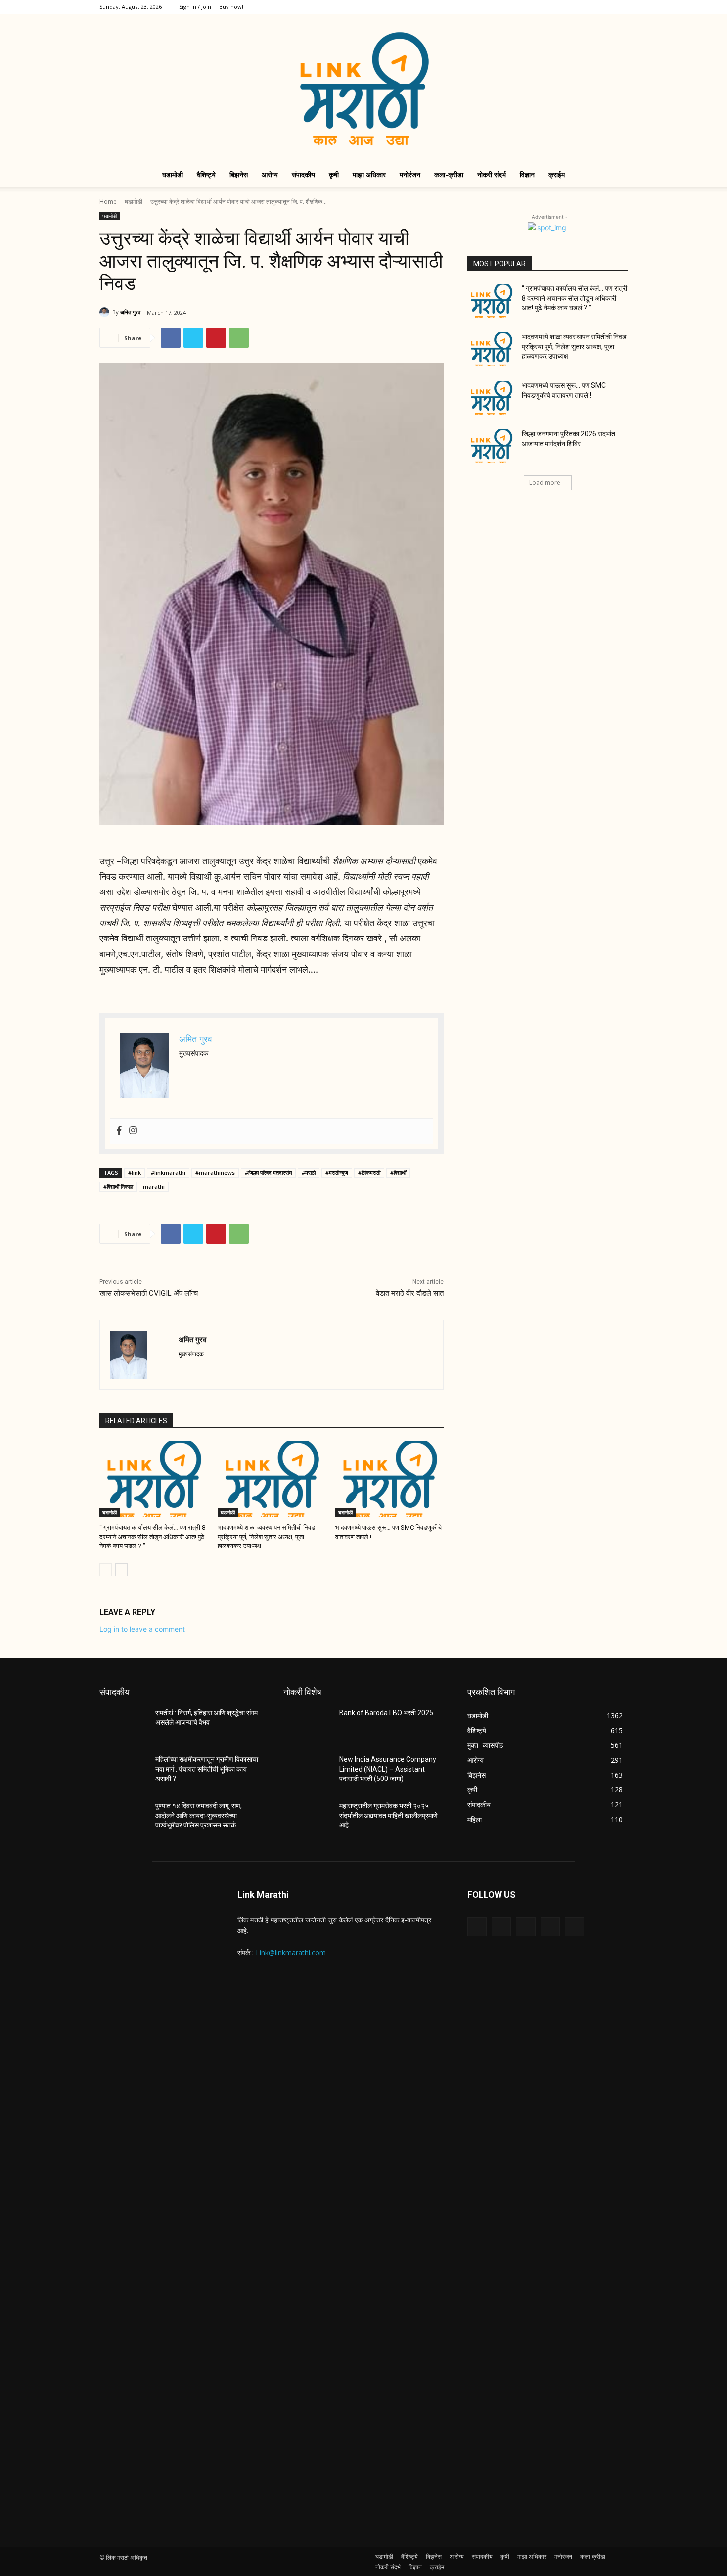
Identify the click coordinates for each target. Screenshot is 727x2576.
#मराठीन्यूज (337, 1173)
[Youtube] (620, 7)
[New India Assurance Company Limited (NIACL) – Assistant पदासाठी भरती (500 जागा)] (307, 1772)
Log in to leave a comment (142, 1629)
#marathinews (215, 1173)
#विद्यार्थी (398, 1173)
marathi (154, 1187)
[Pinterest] (216, 338)
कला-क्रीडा (449, 174)
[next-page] (121, 1570)
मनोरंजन (410, 174)
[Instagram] (571, 7)
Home (108, 202)
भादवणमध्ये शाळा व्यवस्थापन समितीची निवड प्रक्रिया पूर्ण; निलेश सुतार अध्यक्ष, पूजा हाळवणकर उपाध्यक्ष (266, 1536)
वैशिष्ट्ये (206, 174)
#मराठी (309, 1173)
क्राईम (557, 174)
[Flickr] (525, 1927)
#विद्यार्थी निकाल (118, 1187)
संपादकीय (303, 174)
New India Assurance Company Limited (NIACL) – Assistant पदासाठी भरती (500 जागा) (388, 1769)
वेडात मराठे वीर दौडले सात (410, 1293)
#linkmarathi (168, 1173)
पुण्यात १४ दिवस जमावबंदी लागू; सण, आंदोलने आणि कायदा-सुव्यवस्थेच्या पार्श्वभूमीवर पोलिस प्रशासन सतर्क (199, 1815)
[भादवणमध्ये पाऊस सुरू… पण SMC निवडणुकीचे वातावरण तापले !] (389, 1479)
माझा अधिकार (369, 174)
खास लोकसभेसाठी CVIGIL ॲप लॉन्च (149, 1293)
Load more (545, 483)
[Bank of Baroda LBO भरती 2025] (307, 1725)
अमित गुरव (130, 312)
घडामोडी (173, 174)
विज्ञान (527, 174)
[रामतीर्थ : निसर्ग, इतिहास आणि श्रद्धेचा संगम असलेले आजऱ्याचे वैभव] (123, 1725)
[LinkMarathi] (363, 89)
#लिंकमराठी (369, 1173)
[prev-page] (106, 1570)
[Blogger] (477, 1927)
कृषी (334, 174)
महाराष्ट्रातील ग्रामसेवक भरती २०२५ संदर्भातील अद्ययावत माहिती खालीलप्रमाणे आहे (388, 1815)
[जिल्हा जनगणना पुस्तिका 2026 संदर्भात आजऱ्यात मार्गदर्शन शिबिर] (491, 446)
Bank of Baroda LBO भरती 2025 (386, 1713)
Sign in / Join (195, 7)
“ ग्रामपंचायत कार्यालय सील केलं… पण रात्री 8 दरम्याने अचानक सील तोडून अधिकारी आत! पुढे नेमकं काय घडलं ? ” (152, 1536)
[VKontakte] (574, 1927)
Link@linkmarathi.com (291, 1952)
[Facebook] (555, 7)
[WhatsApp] (239, 338)
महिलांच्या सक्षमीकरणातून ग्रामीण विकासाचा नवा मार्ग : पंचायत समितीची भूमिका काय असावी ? (207, 1769)
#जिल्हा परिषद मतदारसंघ (268, 1173)
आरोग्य (270, 174)
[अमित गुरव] (106, 312)
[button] (616, 175)
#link (135, 1173)
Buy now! (231, 7)
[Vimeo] (604, 7)
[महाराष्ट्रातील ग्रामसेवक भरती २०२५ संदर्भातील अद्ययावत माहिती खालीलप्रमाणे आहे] (307, 1818)
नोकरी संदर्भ (492, 174)
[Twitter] (588, 7)
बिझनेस (239, 174)
